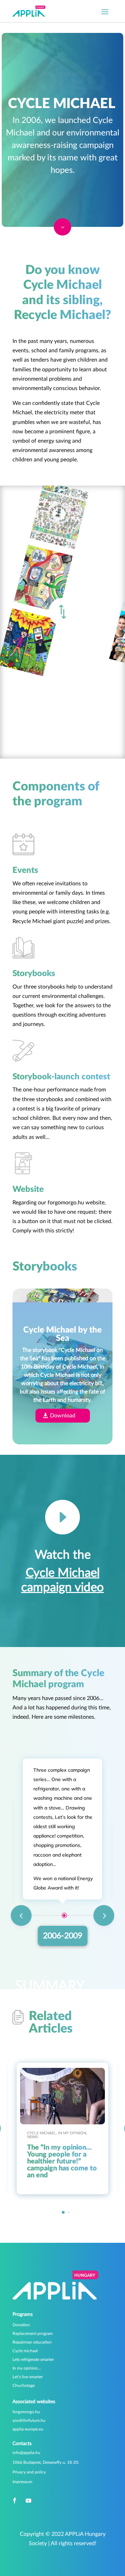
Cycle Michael (41, 2133)
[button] (104, 1915)
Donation (21, 2325)
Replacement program (33, 2334)
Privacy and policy (29, 2472)
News (32, 2137)
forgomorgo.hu (26, 2412)
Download (63, 1416)
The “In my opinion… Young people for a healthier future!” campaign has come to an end (62, 2161)
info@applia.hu (26, 2453)
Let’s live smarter (28, 2377)
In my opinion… (27, 2368)
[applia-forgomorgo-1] (62, 234)
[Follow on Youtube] (28, 2500)
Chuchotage (24, 2385)
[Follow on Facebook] (15, 2500)
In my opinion (72, 2133)
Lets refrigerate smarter (33, 2360)
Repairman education (32, 2342)
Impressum (22, 2482)
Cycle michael (25, 2351)
